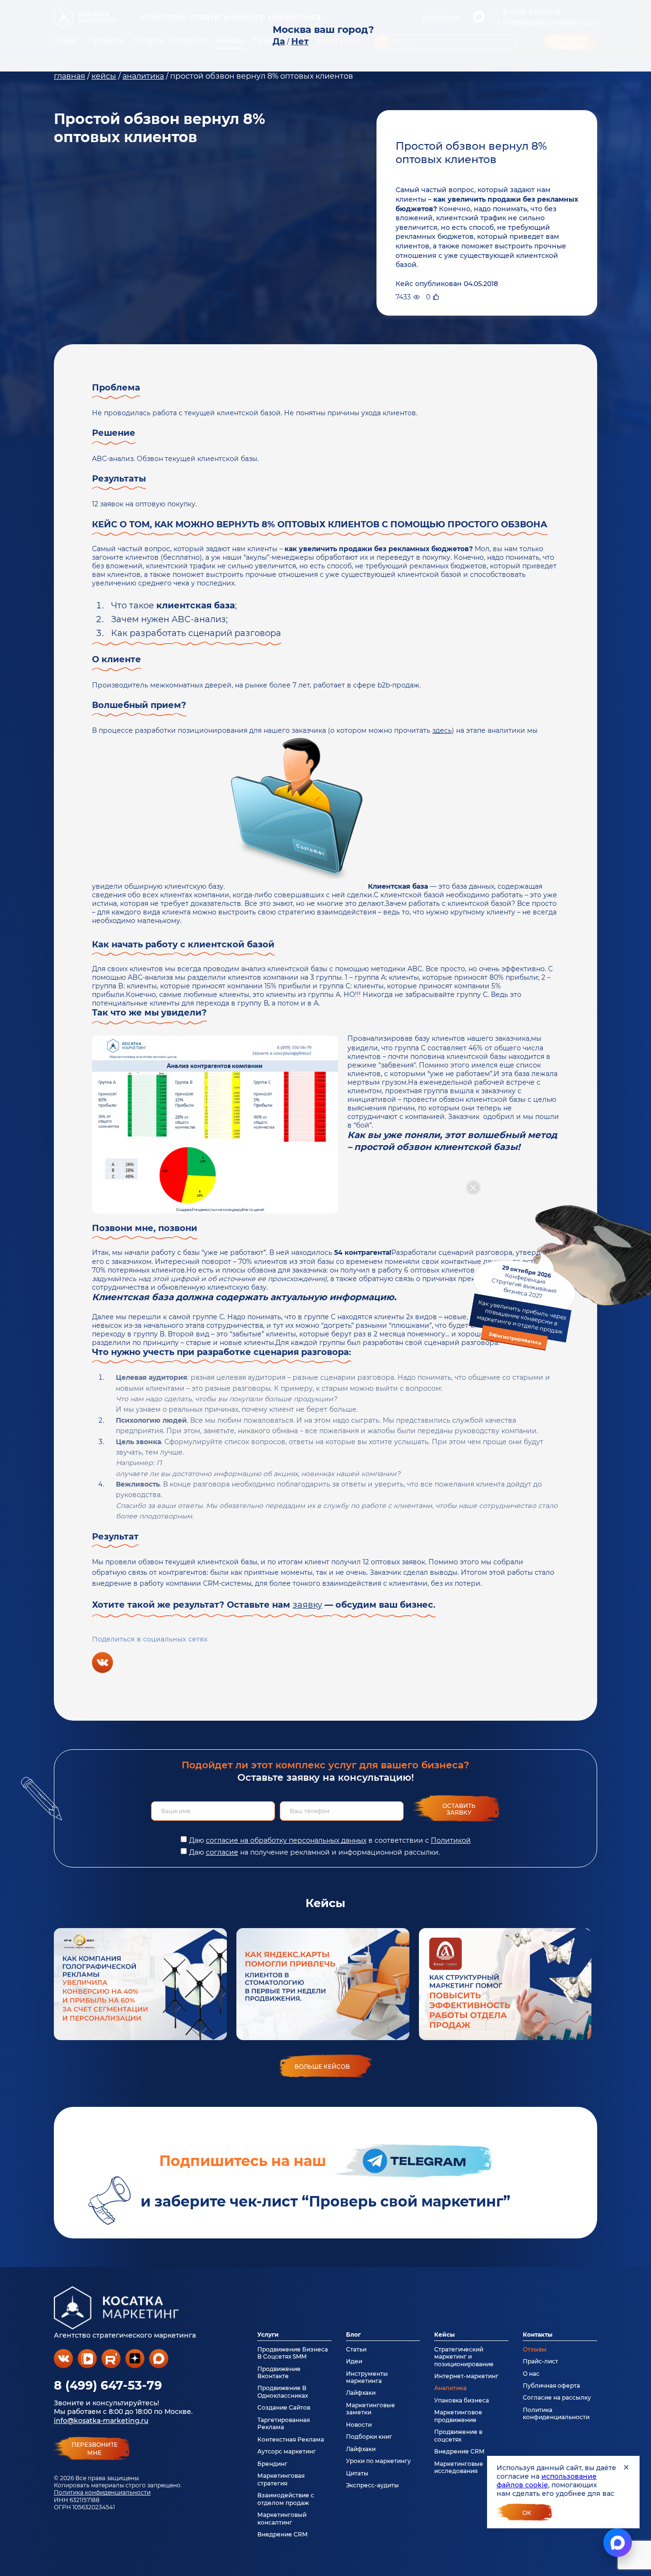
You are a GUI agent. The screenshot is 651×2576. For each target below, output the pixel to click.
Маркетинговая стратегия (281, 2479)
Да (279, 41)
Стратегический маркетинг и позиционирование (464, 2357)
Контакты (538, 2335)
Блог (353, 2335)
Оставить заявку (459, 1809)
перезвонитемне (95, 2449)
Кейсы (444, 2335)
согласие (222, 1852)
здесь (442, 730)
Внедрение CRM (282, 2534)
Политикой (451, 1840)
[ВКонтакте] (102, 1663)
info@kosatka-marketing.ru (101, 2421)
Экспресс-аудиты (372, 2485)
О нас (531, 2374)
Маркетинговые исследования (459, 2467)
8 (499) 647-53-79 (108, 2385)
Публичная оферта (551, 2386)
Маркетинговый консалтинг (282, 2518)
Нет (300, 41)
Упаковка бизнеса (462, 2400)
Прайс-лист (540, 2361)
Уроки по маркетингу (378, 2461)
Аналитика (450, 2388)
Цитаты (357, 2473)
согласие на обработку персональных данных (286, 1840)
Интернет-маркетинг (466, 2376)
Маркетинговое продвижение (458, 2416)
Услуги (268, 2335)
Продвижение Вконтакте (279, 2372)
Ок (527, 2513)
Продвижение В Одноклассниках (283, 2391)
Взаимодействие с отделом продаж (286, 2499)
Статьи (356, 2349)
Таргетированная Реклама (284, 2423)
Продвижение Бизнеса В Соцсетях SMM (293, 2353)
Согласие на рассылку (557, 2397)
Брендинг (272, 2464)
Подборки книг (369, 2437)
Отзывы (535, 2349)
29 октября (521, 1304)
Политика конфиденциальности (102, 2492)
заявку (307, 1605)
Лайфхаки (361, 2393)
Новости (359, 2425)
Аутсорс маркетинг (287, 2451)
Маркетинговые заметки (371, 2409)
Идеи (354, 2361)
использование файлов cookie (547, 2481)
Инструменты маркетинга (367, 2377)
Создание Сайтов (284, 2407)
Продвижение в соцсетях (458, 2435)
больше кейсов (322, 2067)
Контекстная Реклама (291, 2439)
